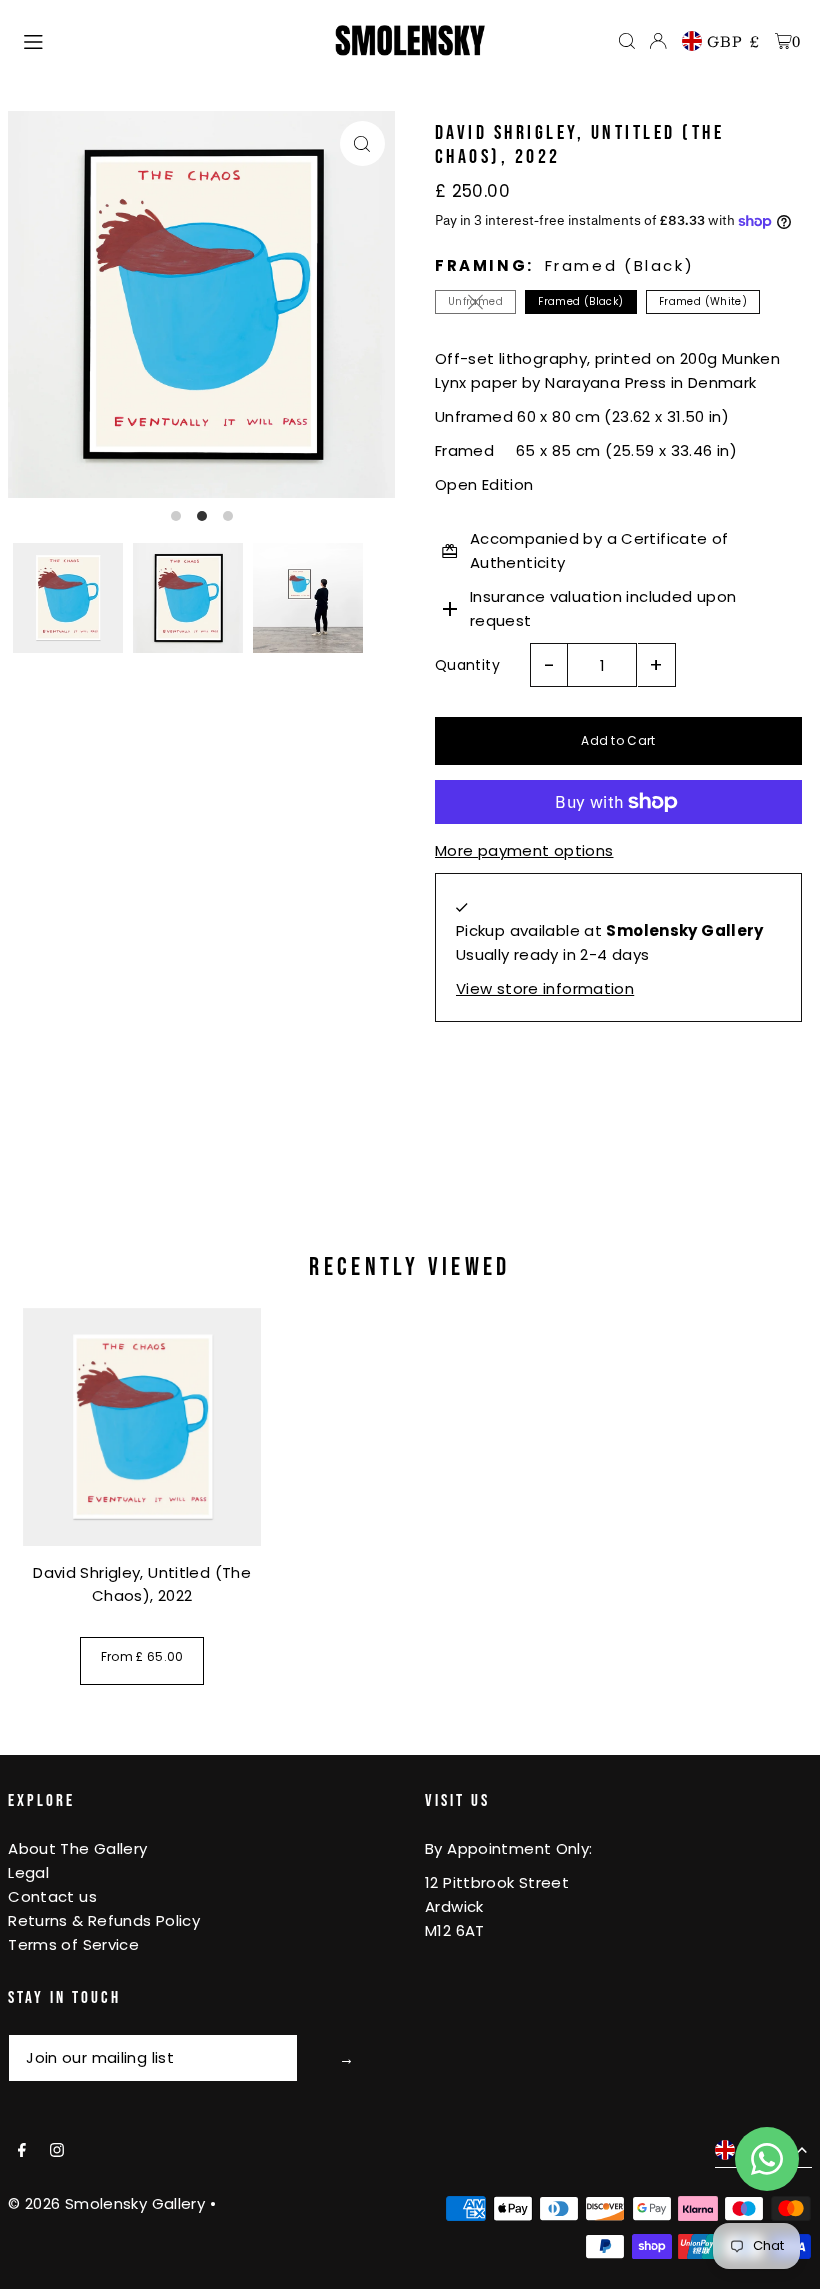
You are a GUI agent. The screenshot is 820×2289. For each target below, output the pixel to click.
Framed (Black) (580, 301)
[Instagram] (57, 2151)
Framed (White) (703, 301)
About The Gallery (77, 1848)
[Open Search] (627, 41)
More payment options (524, 850)
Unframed (475, 301)
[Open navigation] (169, 40)
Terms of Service (73, 1944)
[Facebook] (22, 2151)
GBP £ (734, 41)
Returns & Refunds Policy (104, 1920)
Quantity (467, 665)
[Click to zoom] (362, 143)
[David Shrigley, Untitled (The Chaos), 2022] (142, 1427)
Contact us (52, 1896)
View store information (545, 988)
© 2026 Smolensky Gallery (106, 2203)
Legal (28, 1872)
